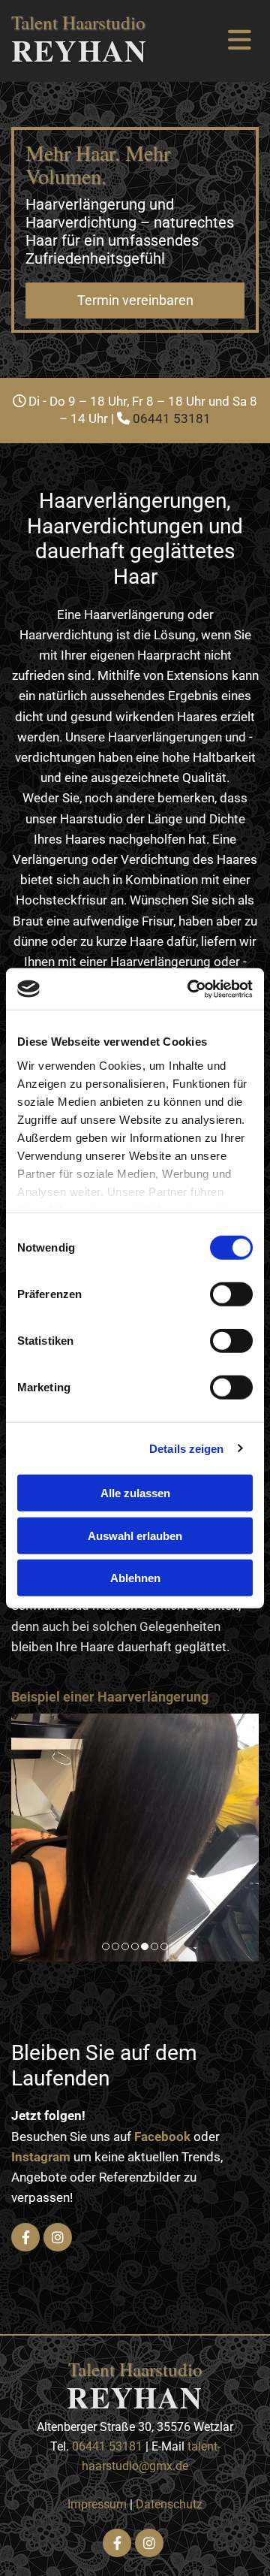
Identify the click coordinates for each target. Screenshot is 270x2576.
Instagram (41, 2157)
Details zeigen (186, 1448)
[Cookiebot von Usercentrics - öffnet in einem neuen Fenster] (190, 989)
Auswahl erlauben (135, 1535)
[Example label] (58, 2237)
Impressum (97, 2504)
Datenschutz (169, 2504)
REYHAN (79, 50)
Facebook (162, 2137)
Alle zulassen (135, 1493)
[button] (135, 300)
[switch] (231, 1294)
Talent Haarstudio (78, 22)
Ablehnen (135, 1578)
